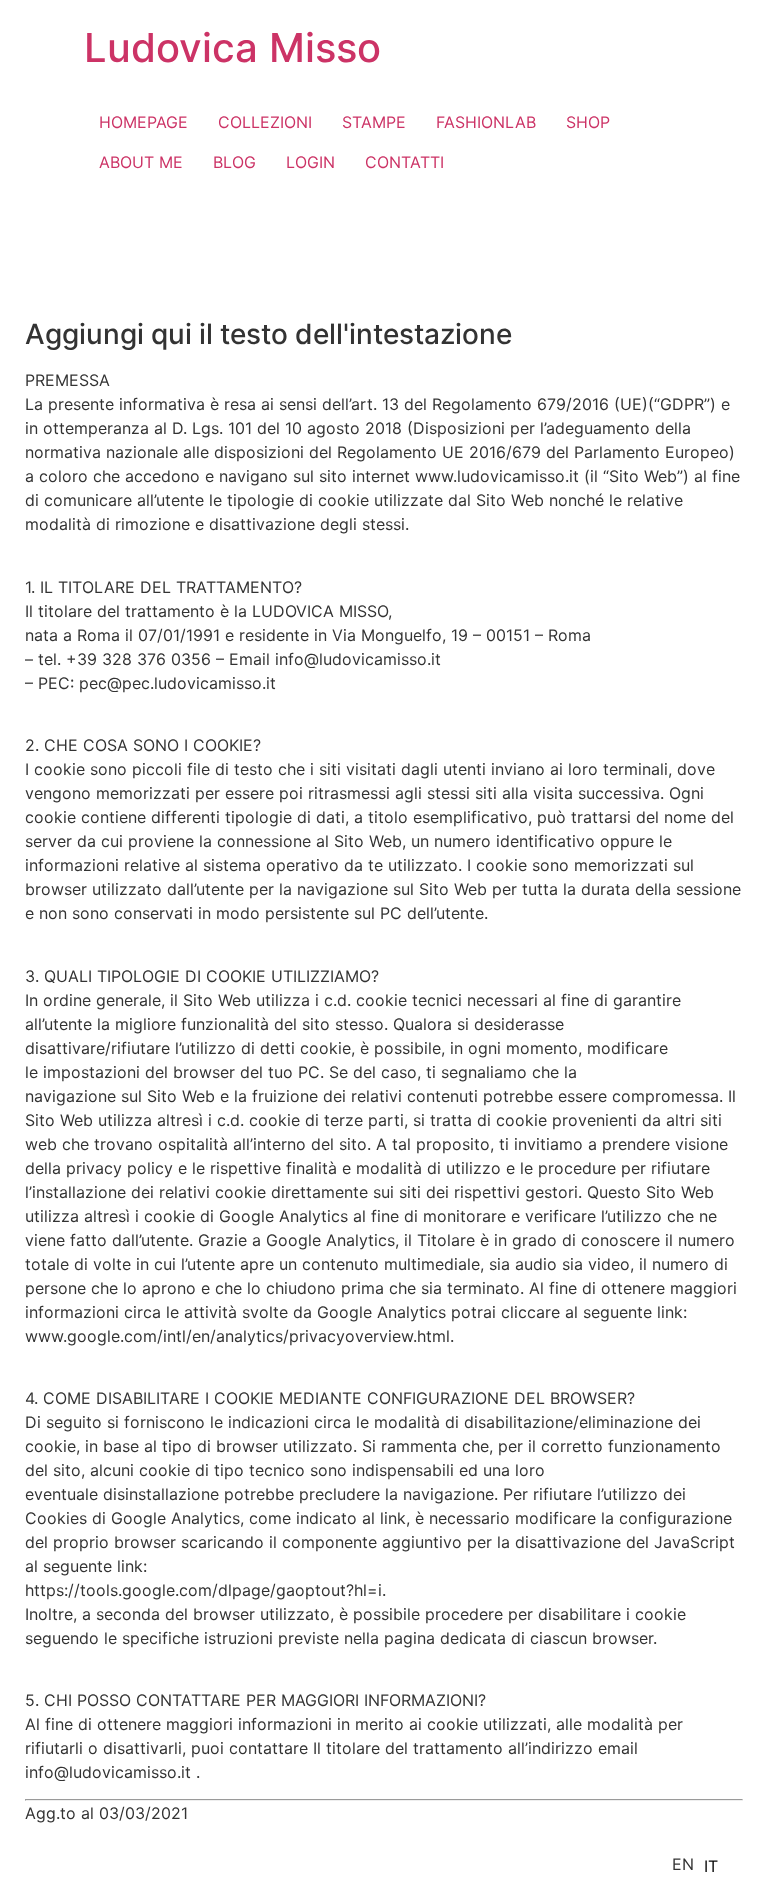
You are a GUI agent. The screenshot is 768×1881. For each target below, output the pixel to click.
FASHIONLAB (486, 122)
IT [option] (711, 1866)
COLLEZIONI (265, 122)
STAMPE (374, 122)
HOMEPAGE (143, 122)
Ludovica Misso (232, 47)
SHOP (588, 122)
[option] (711, 1866)
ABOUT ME (141, 162)
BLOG (234, 162)
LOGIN (310, 162)
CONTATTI (404, 162)
